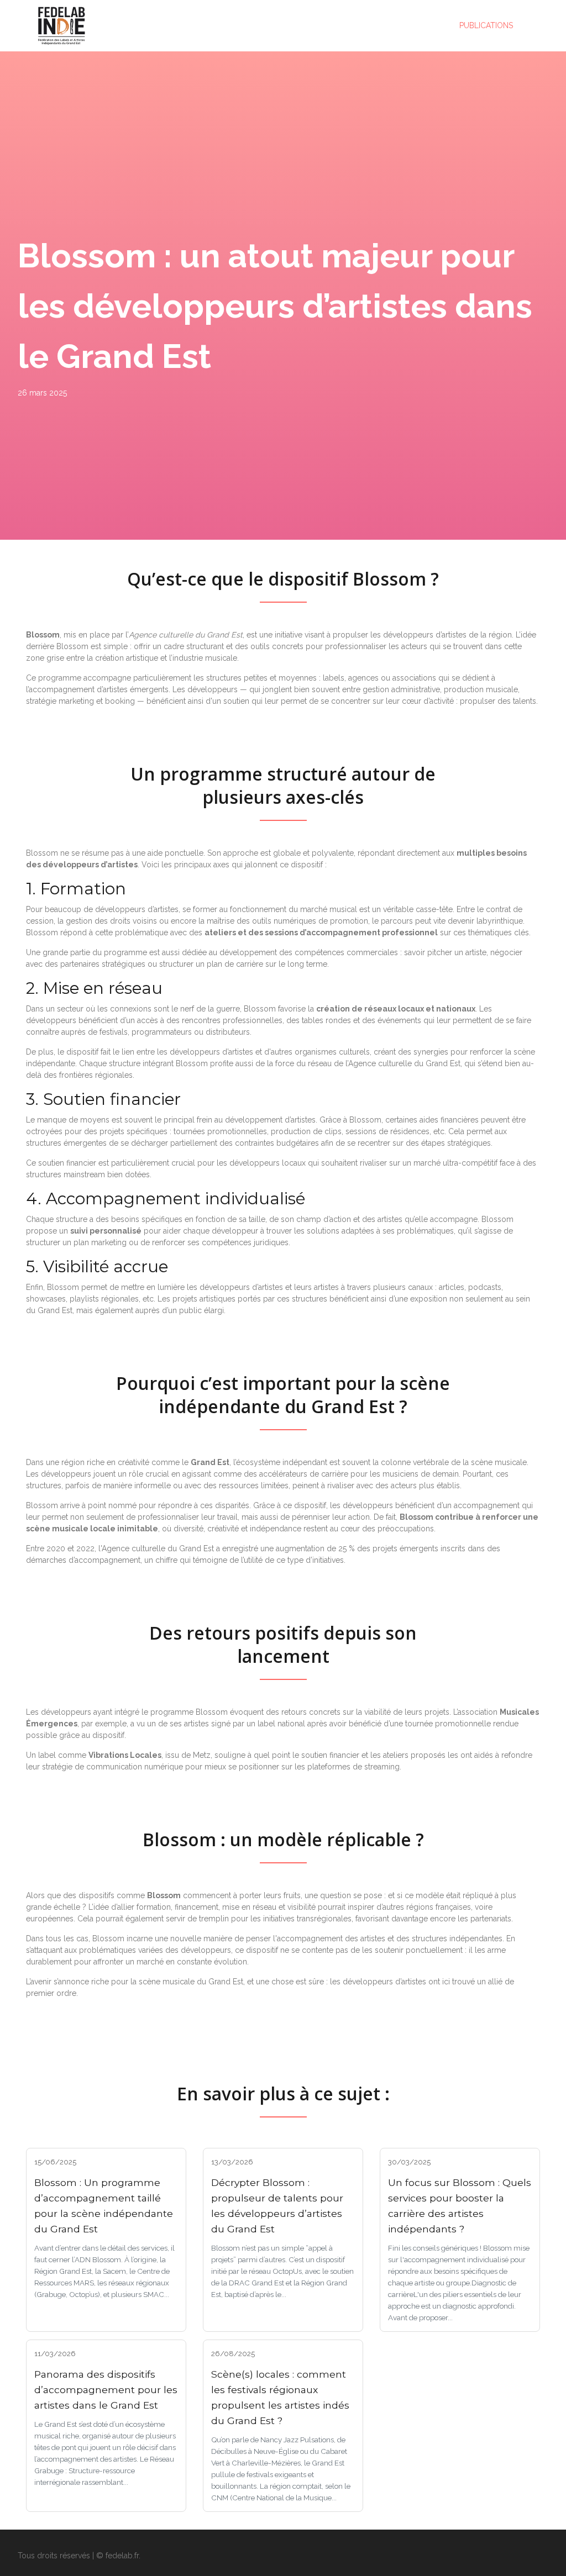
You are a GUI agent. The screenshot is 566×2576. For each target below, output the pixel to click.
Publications (486, 25)
